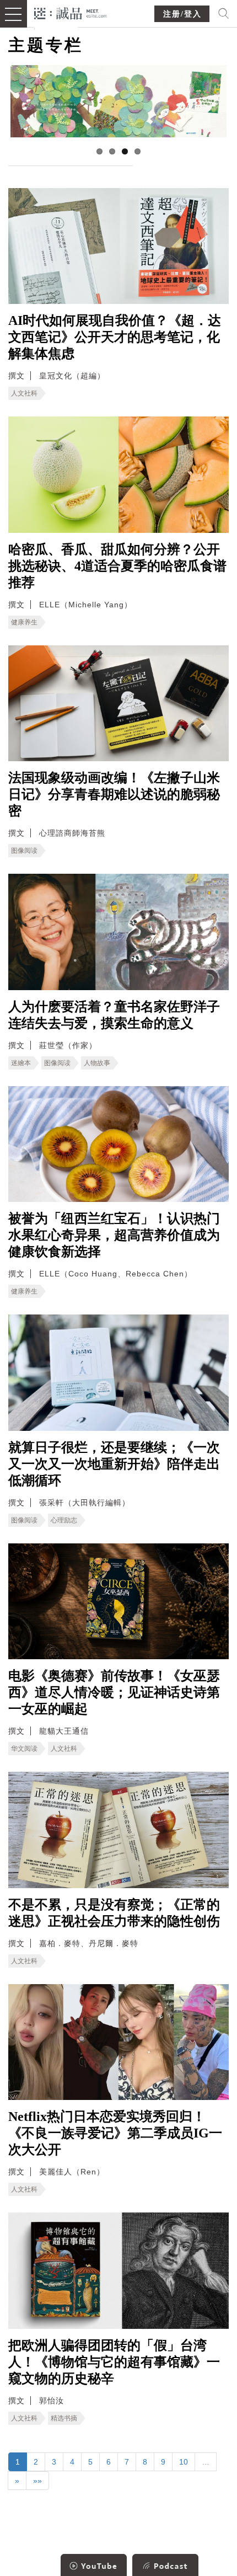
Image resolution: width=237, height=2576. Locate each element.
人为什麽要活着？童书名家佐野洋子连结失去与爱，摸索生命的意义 (114, 1015)
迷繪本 (21, 1063)
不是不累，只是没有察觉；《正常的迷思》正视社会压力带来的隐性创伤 (114, 1913)
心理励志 (64, 1520)
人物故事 (97, 1063)
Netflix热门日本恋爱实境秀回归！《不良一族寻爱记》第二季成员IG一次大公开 (115, 2133)
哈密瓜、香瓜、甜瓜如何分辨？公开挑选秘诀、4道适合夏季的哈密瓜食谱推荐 (117, 566)
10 (184, 2462)
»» (37, 2481)
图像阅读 (24, 851)
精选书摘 (64, 2418)
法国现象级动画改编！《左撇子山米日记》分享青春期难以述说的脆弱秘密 (114, 794)
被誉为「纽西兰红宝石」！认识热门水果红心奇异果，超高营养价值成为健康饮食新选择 (114, 1235)
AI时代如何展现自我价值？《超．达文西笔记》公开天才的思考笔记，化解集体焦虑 (115, 337)
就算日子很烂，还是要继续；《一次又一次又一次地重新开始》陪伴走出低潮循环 (114, 1464)
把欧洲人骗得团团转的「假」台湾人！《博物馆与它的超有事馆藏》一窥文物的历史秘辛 (114, 2362)
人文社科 (24, 393)
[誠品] (71, 12)
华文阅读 (24, 1749)
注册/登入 (182, 14)
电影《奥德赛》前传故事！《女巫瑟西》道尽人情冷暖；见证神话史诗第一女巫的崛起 (114, 1692)
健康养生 (24, 622)
